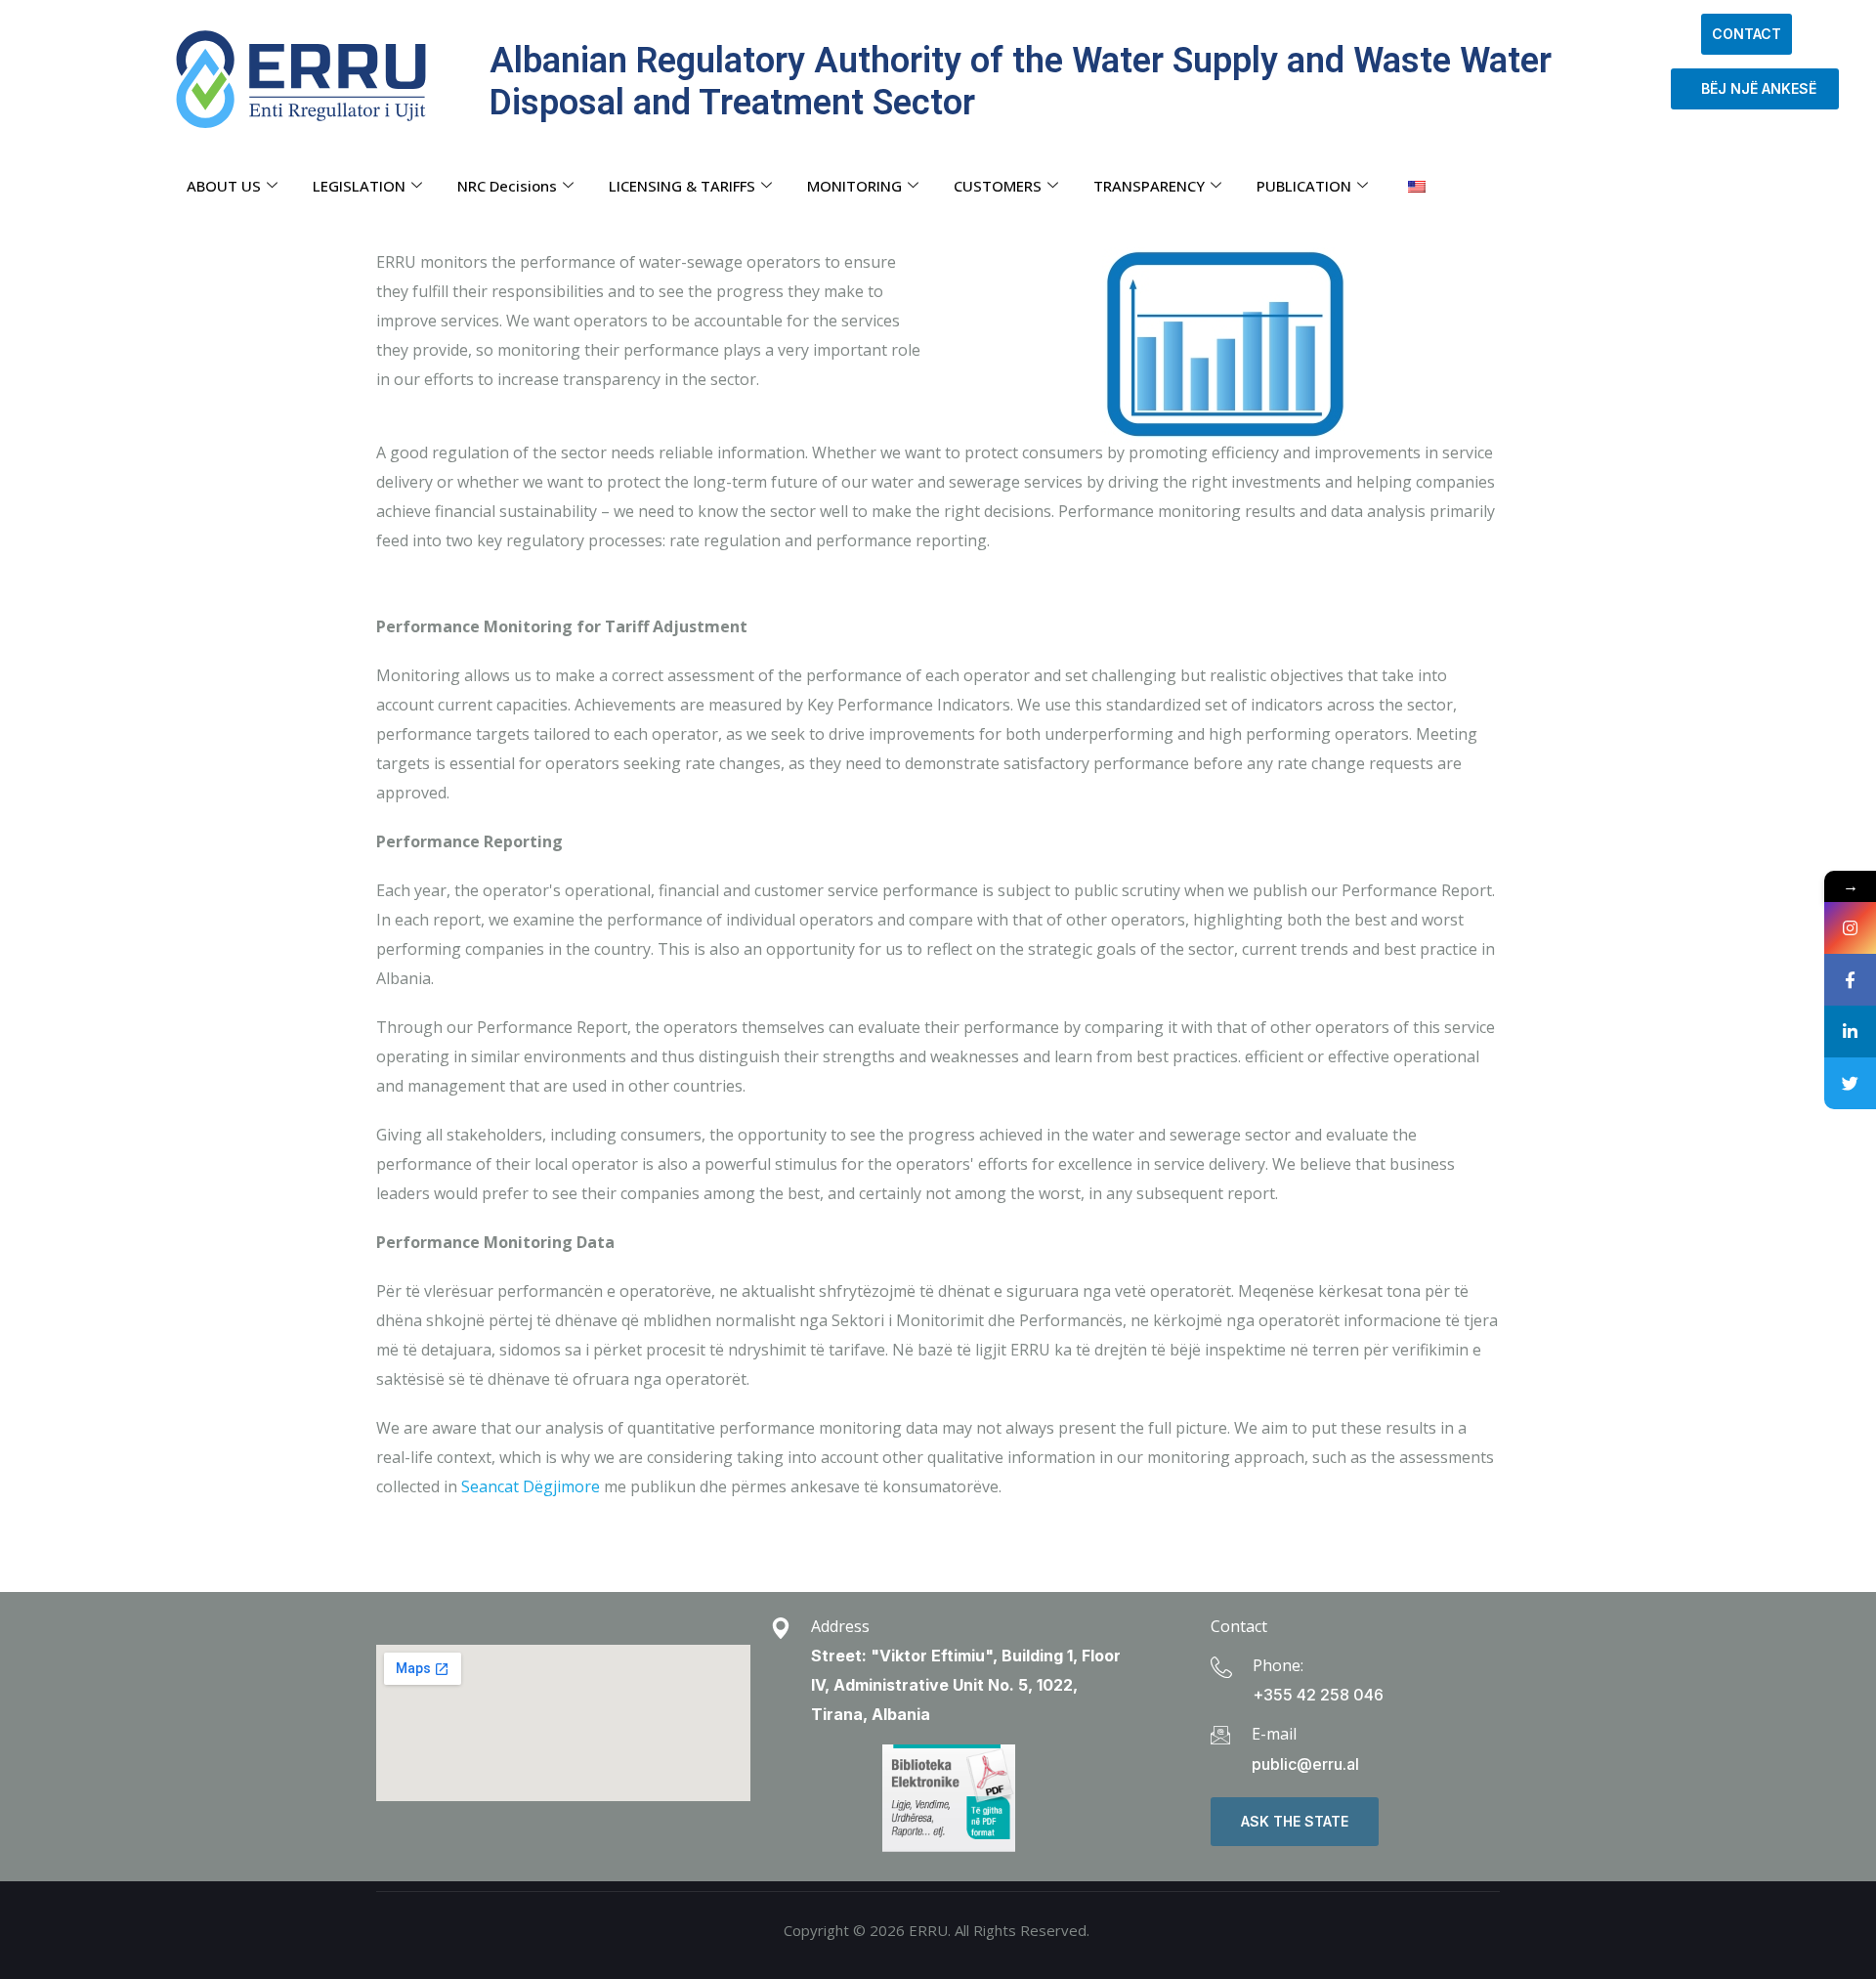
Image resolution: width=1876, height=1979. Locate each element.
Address (840, 1626)
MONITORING (854, 186)
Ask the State (1295, 1821)
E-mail (1274, 1734)
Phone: (1278, 1665)
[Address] (781, 1628)
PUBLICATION (1304, 186)
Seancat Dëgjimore (533, 1486)
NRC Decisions (507, 186)
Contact (1747, 34)
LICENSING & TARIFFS (682, 186)
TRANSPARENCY (1149, 186)
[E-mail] (1220, 1735)
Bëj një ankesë (1755, 88)
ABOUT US (224, 186)
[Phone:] (1221, 1667)
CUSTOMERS (998, 186)
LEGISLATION (359, 186)
